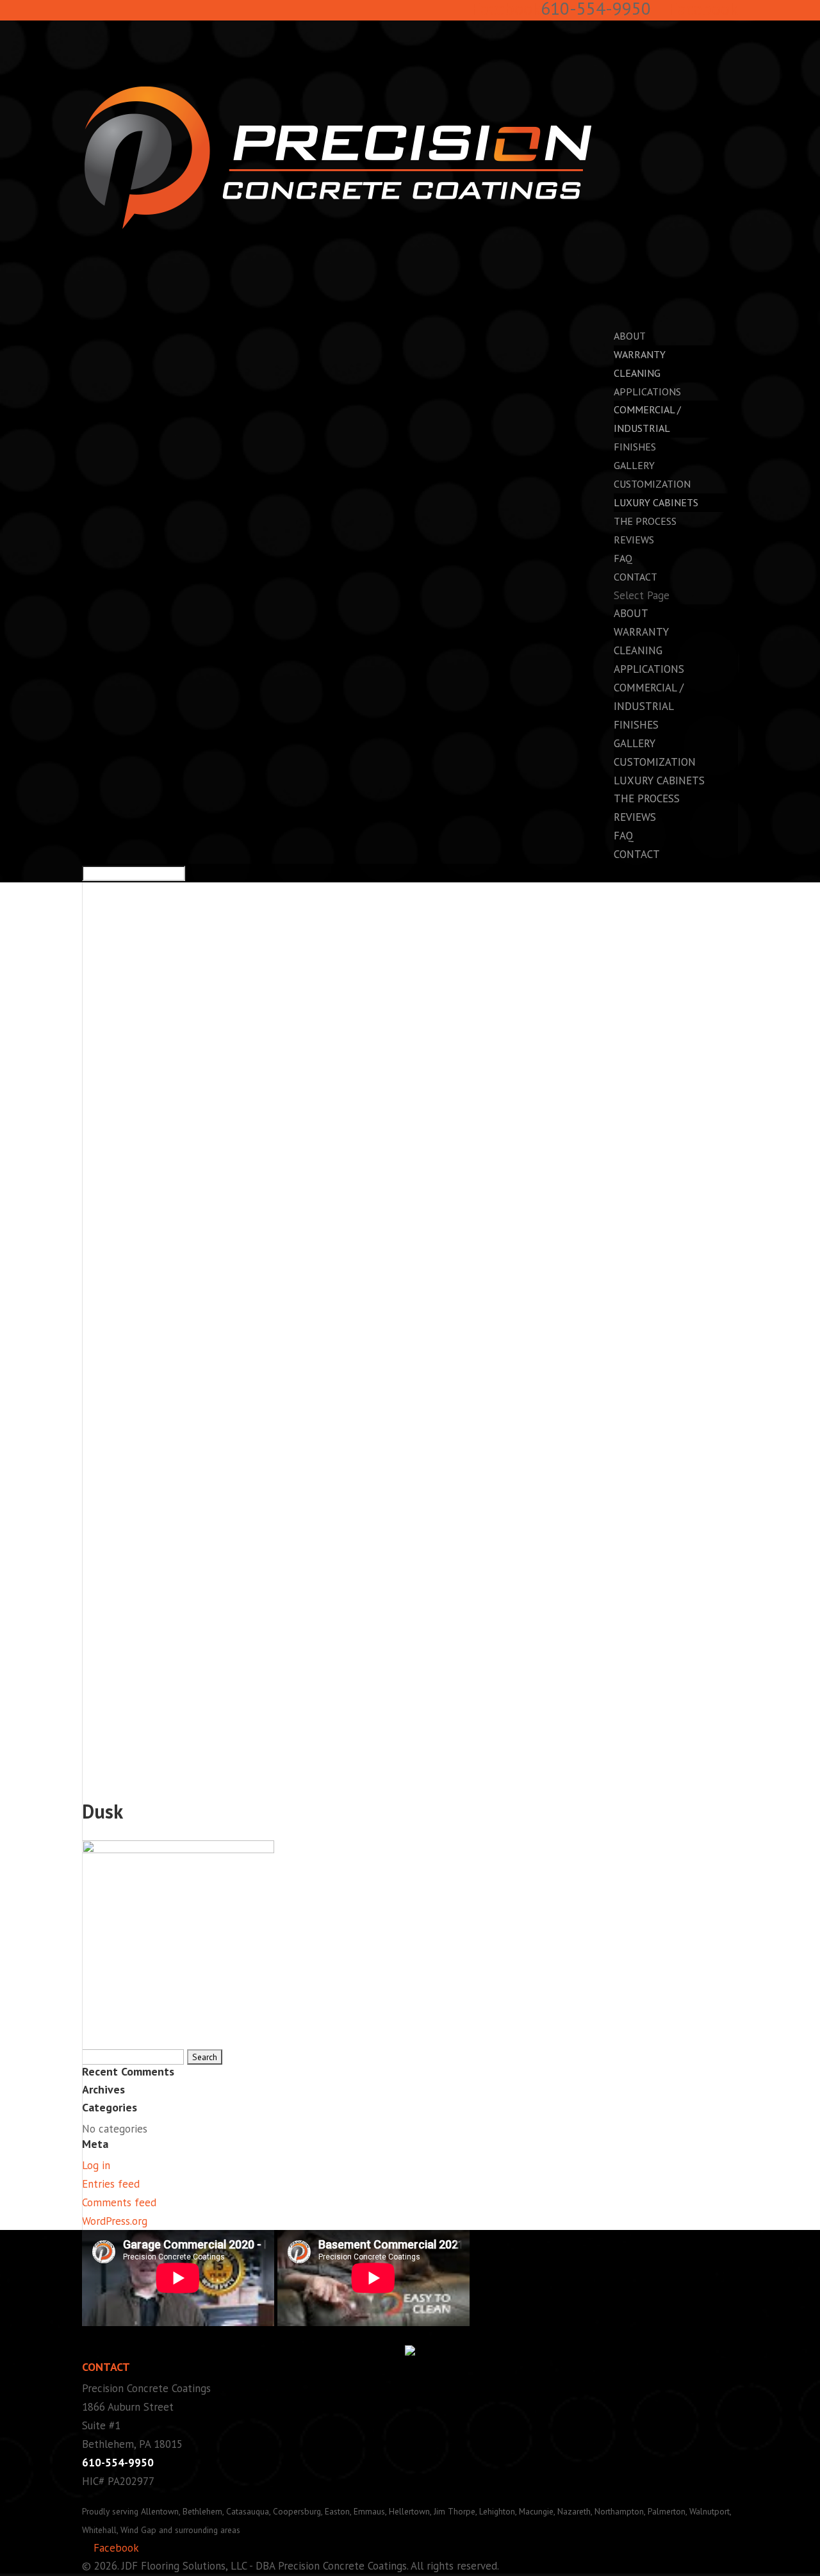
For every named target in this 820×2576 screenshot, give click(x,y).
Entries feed (111, 2184)
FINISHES (636, 725)
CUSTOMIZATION (655, 762)
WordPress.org (115, 2221)
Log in (96, 2165)
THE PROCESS (647, 798)
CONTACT (637, 854)
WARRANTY (640, 354)
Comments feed (119, 2202)
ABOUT (631, 613)
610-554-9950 (118, 2463)
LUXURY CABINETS (656, 502)
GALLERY (635, 743)
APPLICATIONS (649, 669)
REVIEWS (634, 540)
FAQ (624, 836)
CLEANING (637, 373)
